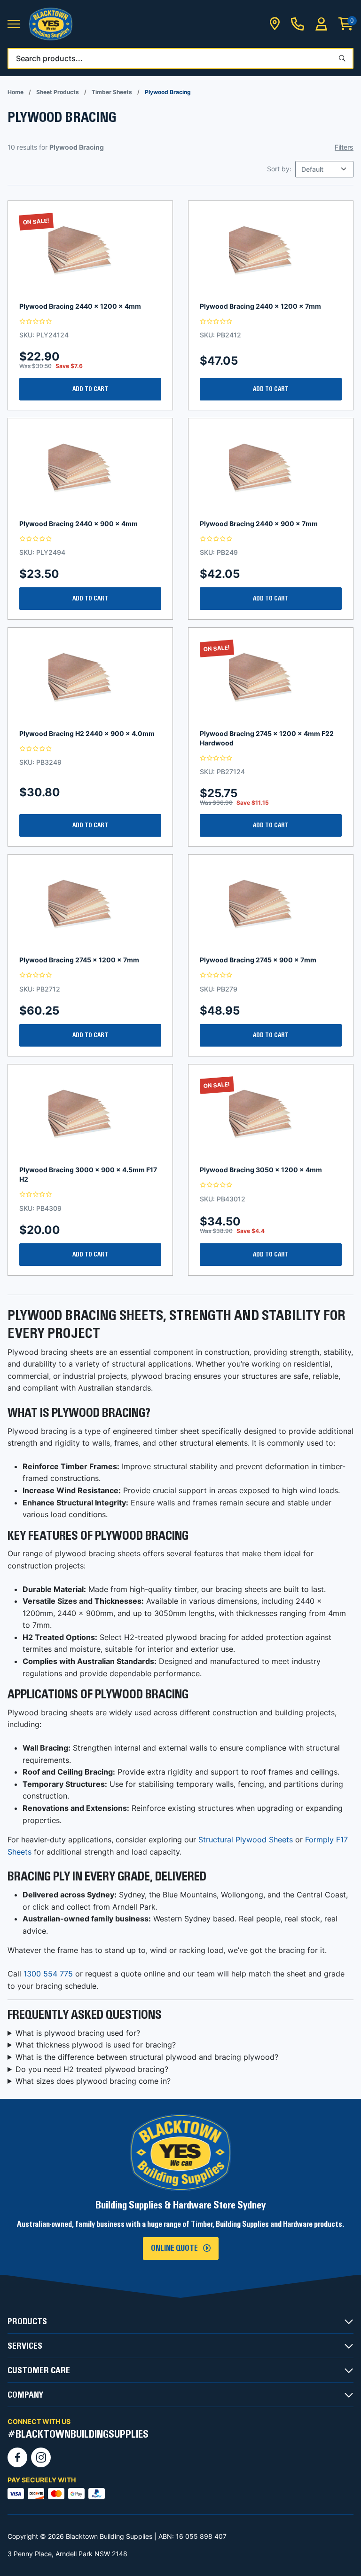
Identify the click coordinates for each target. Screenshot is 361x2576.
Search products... (49, 58)
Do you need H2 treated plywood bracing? (92, 2069)
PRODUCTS (27, 2321)
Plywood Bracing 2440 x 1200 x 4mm (80, 306)
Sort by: (279, 169)
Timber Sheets (112, 92)
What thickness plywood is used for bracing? (96, 2045)
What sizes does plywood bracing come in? (93, 2081)
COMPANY (25, 2395)
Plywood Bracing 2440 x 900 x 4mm (78, 524)
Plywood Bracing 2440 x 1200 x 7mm (260, 306)
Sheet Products (58, 92)
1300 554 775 (48, 1974)
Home (16, 92)
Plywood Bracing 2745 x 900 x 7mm (258, 960)
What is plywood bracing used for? (78, 2033)
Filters (344, 147)
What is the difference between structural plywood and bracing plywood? (147, 2057)
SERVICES (25, 2346)
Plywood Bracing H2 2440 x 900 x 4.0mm (87, 733)
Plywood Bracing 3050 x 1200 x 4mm (261, 1170)
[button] (14, 24)
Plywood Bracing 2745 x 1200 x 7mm (79, 960)
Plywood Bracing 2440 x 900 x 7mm (259, 524)
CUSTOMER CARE (39, 2370)
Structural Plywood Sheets (246, 1840)
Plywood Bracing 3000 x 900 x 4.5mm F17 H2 (88, 1174)
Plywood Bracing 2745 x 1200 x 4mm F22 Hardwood (267, 738)
